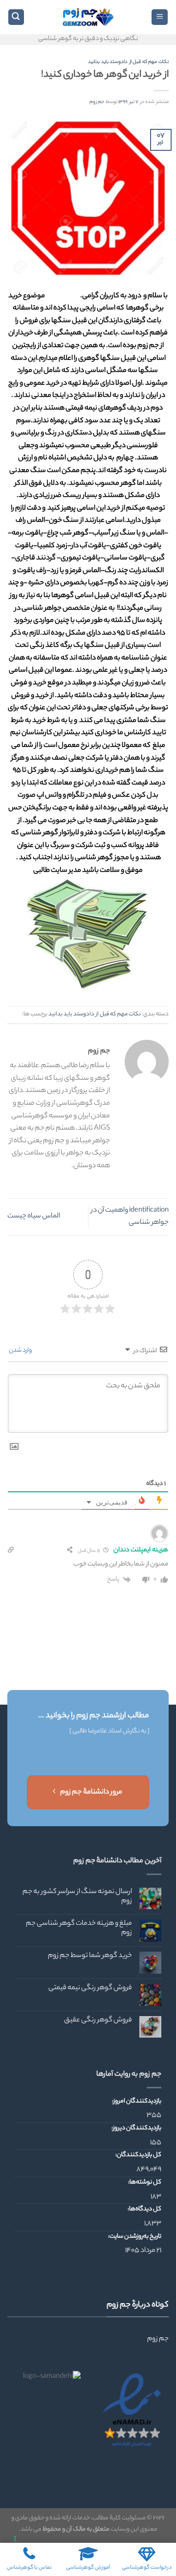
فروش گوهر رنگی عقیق (98, 2021)
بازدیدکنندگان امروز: (136, 2102)
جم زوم (97, 102)
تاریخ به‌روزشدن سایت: (134, 2237)
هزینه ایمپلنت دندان (141, 1550)
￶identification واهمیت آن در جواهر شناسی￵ (130, 1217)
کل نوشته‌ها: (144, 2183)
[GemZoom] (88, 17)
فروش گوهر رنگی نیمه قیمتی (90, 1989)
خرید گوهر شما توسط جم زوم (90, 1956)
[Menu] (160, 17)
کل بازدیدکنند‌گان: (138, 2155)
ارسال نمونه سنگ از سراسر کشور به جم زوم (77, 1897)
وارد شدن (21, 1350)
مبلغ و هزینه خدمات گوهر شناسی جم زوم (79, 1929)
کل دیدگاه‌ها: (144, 2209)
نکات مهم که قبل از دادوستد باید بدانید (128, 62)
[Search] (16, 17)
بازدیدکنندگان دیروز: (136, 2128)
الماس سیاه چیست (34, 1216)
